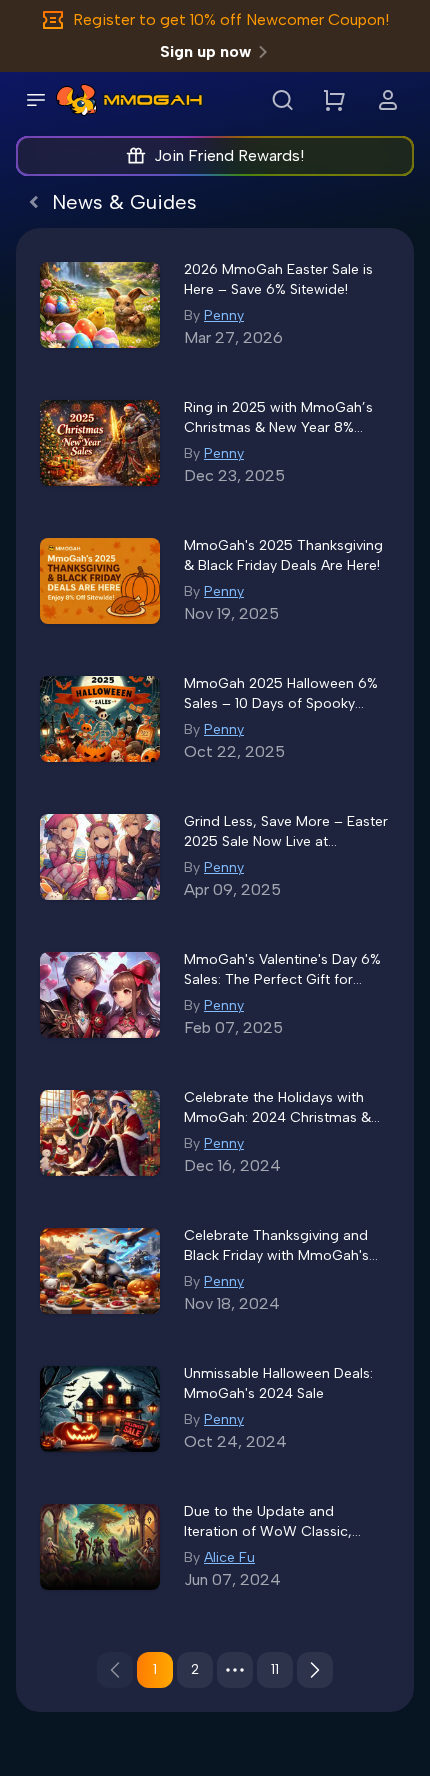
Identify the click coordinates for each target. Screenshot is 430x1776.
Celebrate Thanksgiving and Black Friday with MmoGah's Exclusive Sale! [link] (276, 1246)
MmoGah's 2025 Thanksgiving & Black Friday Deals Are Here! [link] (283, 555)
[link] (76, 100)
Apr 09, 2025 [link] (232, 889)
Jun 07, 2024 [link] (232, 1579)
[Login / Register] (388, 100)
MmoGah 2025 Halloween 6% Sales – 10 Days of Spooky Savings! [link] (281, 694)
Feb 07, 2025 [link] (233, 1027)
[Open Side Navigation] (36, 100)
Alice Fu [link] (229, 1557)
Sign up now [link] (205, 51)
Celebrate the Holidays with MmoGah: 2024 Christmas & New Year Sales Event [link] (277, 1108)
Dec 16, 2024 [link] (232, 1165)
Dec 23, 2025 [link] (234, 475)
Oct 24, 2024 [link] (235, 1441)
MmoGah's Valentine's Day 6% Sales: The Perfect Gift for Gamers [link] (282, 970)
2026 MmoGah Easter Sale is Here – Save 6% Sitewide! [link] (278, 279)
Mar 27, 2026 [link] (233, 337)
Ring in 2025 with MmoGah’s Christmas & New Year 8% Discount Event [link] (278, 418)
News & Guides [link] (124, 202)
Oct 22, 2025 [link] (234, 751)
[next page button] (315, 1670)
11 (275, 1669)
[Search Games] (282, 100)
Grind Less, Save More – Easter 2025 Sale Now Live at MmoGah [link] (286, 832)
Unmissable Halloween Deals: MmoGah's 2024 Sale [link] (278, 1383)
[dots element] (235, 1670)
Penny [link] (224, 315)
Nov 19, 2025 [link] (231, 613)
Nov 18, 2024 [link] (232, 1303)
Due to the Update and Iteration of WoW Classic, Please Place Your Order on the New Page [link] (287, 1522)
